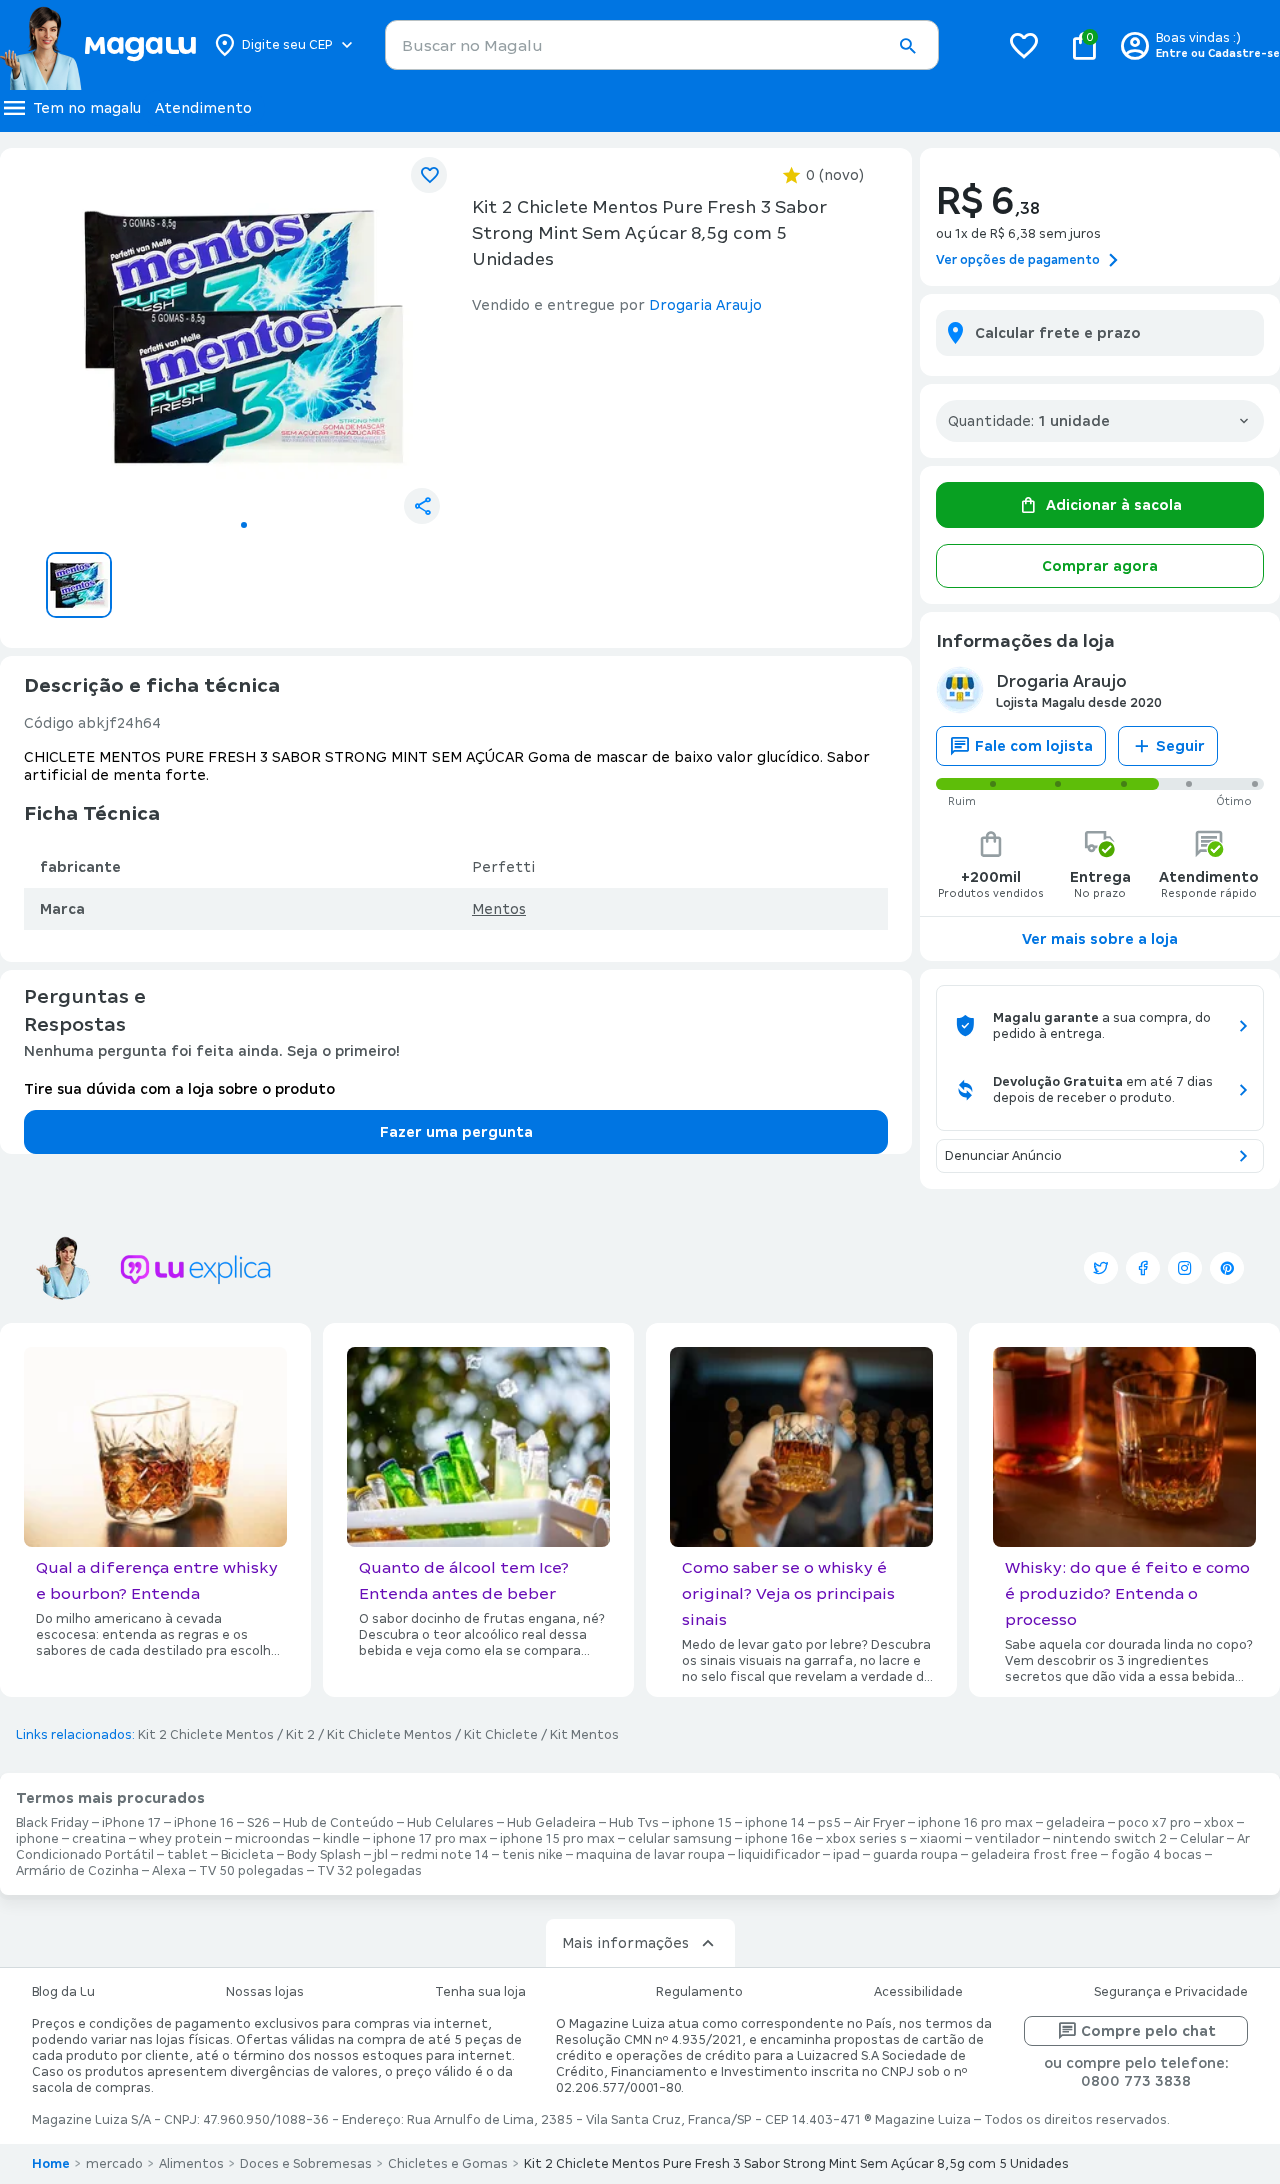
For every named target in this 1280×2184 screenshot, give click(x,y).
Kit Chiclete (501, 1735)
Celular (1202, 1839)
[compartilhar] (422, 506)
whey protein (180, 1839)
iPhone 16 (204, 1823)
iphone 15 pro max (557, 1839)
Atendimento (203, 108)
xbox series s (866, 1839)
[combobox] (662, 45)
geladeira (1075, 1823)
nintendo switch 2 (1110, 1839)
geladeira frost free (1034, 1855)
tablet (187, 1855)
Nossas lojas (265, 1992)
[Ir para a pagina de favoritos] (1024, 45)
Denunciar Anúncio (1003, 1156)
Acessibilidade (918, 1992)
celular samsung (680, 1839)
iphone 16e (779, 1839)
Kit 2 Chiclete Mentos (206, 1735)
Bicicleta (247, 1855)
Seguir (1180, 746)
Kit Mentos (584, 1735)
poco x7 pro (1154, 1823)
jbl (381, 1855)
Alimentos (191, 2164)
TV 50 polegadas (251, 1871)
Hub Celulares (450, 1823)
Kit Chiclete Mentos (389, 1735)
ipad (846, 1855)
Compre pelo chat (1148, 2031)
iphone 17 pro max (430, 1839)
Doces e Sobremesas (306, 2164)
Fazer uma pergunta (456, 1132)
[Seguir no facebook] (1143, 1268)
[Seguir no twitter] (1101, 1268)
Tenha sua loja (480, 1992)
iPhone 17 (131, 1823)
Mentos (499, 909)
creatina (99, 1839)
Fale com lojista (1034, 746)
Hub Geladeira (551, 1823)
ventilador (1007, 1839)
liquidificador (779, 1855)
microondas (272, 1839)
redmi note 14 (445, 1855)
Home (51, 2164)
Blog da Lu (63, 1992)
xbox (1219, 1823)
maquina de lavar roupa (650, 1855)
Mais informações (625, 1943)
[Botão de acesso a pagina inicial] (97, 45)
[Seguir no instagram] (1185, 1268)
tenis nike (532, 1855)
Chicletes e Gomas (448, 2164)
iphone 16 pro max (975, 1823)
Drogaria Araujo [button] (705, 305)
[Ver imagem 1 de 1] (244, 336)
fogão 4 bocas (1156, 1855)
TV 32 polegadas (369, 1871)
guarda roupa (915, 1855)
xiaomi (941, 1839)
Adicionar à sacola (1114, 505)
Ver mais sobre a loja (1100, 939)
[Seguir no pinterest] (1227, 1268)
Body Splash (324, 1855)
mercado (114, 2164)
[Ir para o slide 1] (244, 525)
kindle (341, 1839)
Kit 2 (300, 1735)
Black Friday (52, 1823)
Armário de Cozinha (77, 1871)
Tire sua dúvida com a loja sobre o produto (179, 1089)
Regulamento (699, 1992)
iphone (37, 1839)
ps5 (829, 1823)
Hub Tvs (634, 1823)
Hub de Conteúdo (338, 1823)
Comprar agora (1100, 566)
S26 (258, 1823)
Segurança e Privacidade (1171, 1992)
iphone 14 (775, 1823)
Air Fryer (879, 1823)
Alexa (169, 1871)
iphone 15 (702, 1823)
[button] (907, 46)
